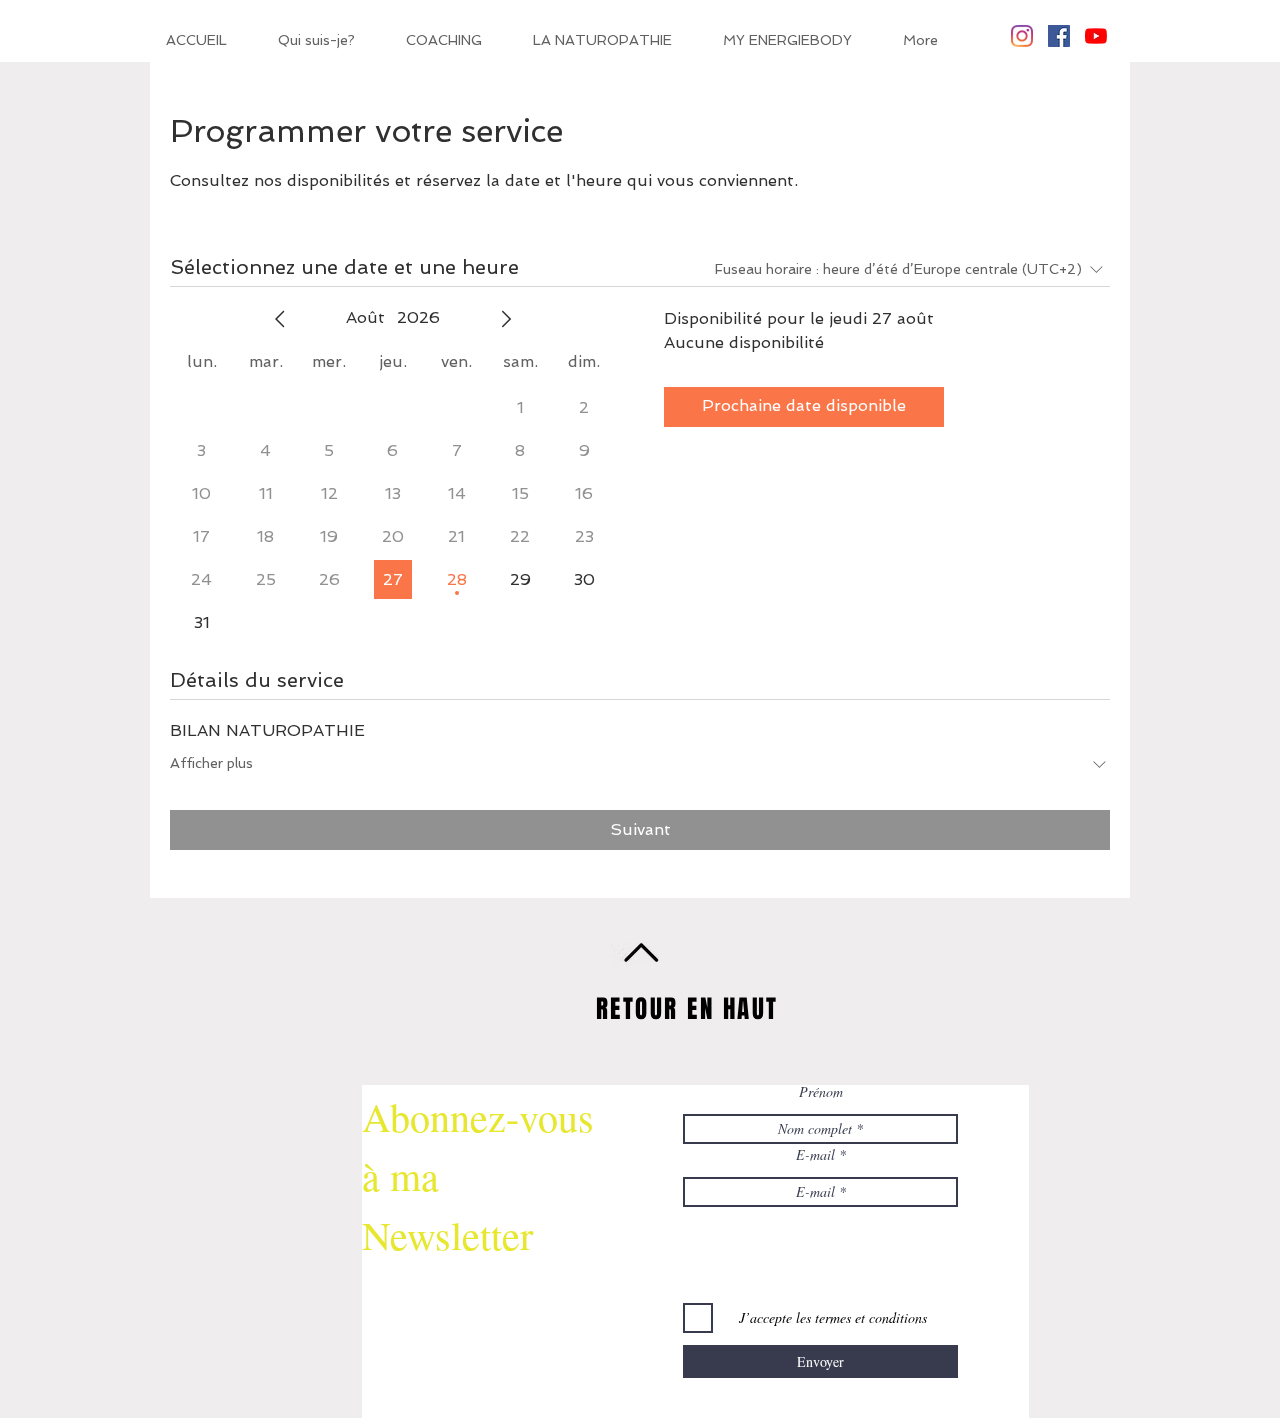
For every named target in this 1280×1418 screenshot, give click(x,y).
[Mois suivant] (506, 319)
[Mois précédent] (280, 319)
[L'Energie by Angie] (1096, 36)
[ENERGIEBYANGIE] (1022, 36)
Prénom (821, 1092)
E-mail (815, 1155)
